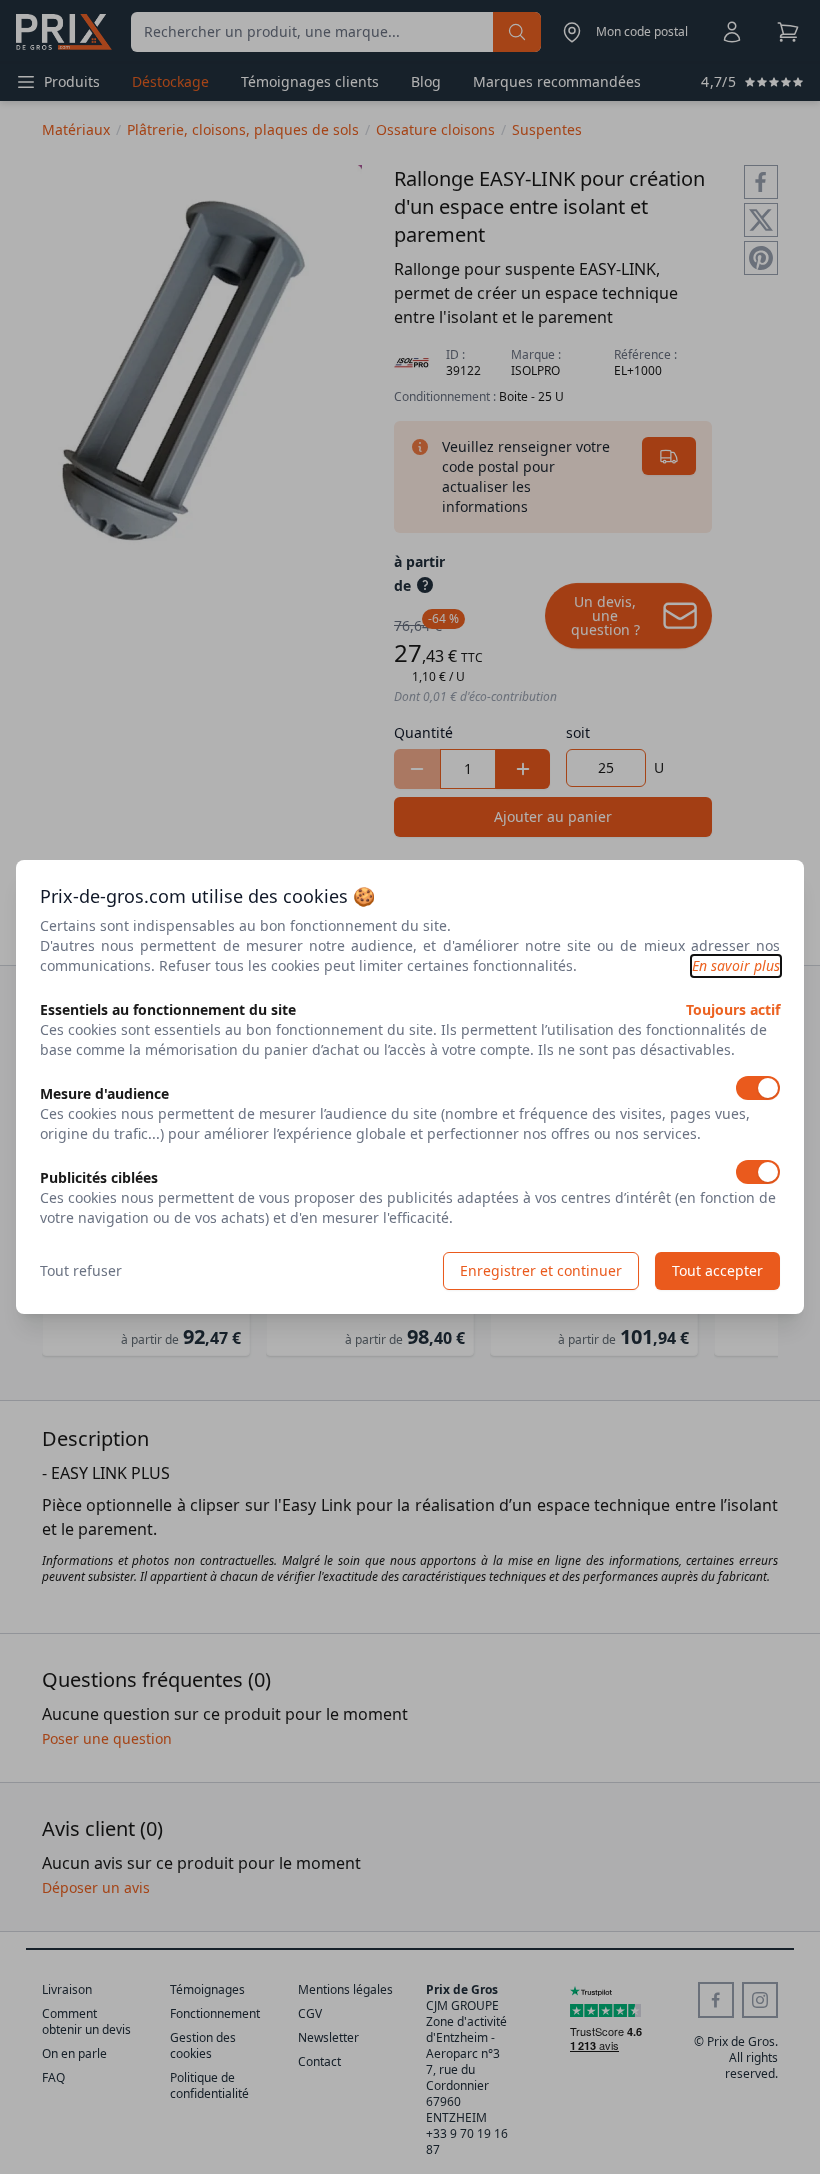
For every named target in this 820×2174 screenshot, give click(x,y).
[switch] (758, 1088)
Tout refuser (81, 1270)
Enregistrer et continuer (541, 1270)
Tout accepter (717, 1270)
